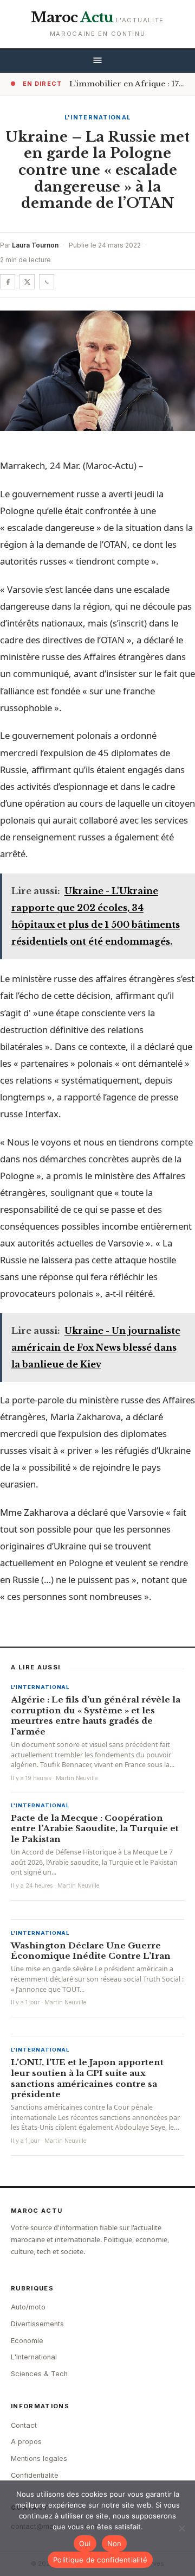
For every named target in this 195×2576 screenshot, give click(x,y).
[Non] (181, 2528)
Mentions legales (39, 2458)
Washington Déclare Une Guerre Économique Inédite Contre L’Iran (91, 1951)
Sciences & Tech (39, 2374)
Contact (24, 2425)
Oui (85, 2543)
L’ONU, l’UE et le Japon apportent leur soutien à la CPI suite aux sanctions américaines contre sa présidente (87, 2078)
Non (115, 2543)
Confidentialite (35, 2475)
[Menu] (97, 61)
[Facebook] (8, 282)
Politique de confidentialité (100, 2560)
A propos (26, 2442)
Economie (27, 2341)
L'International (98, 117)
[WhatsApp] (47, 282)
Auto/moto (28, 2307)
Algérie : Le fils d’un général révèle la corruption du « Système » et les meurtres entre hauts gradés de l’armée (96, 1716)
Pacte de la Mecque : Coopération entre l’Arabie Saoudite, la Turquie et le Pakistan (95, 1829)
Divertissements (37, 2324)
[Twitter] (27, 282)
